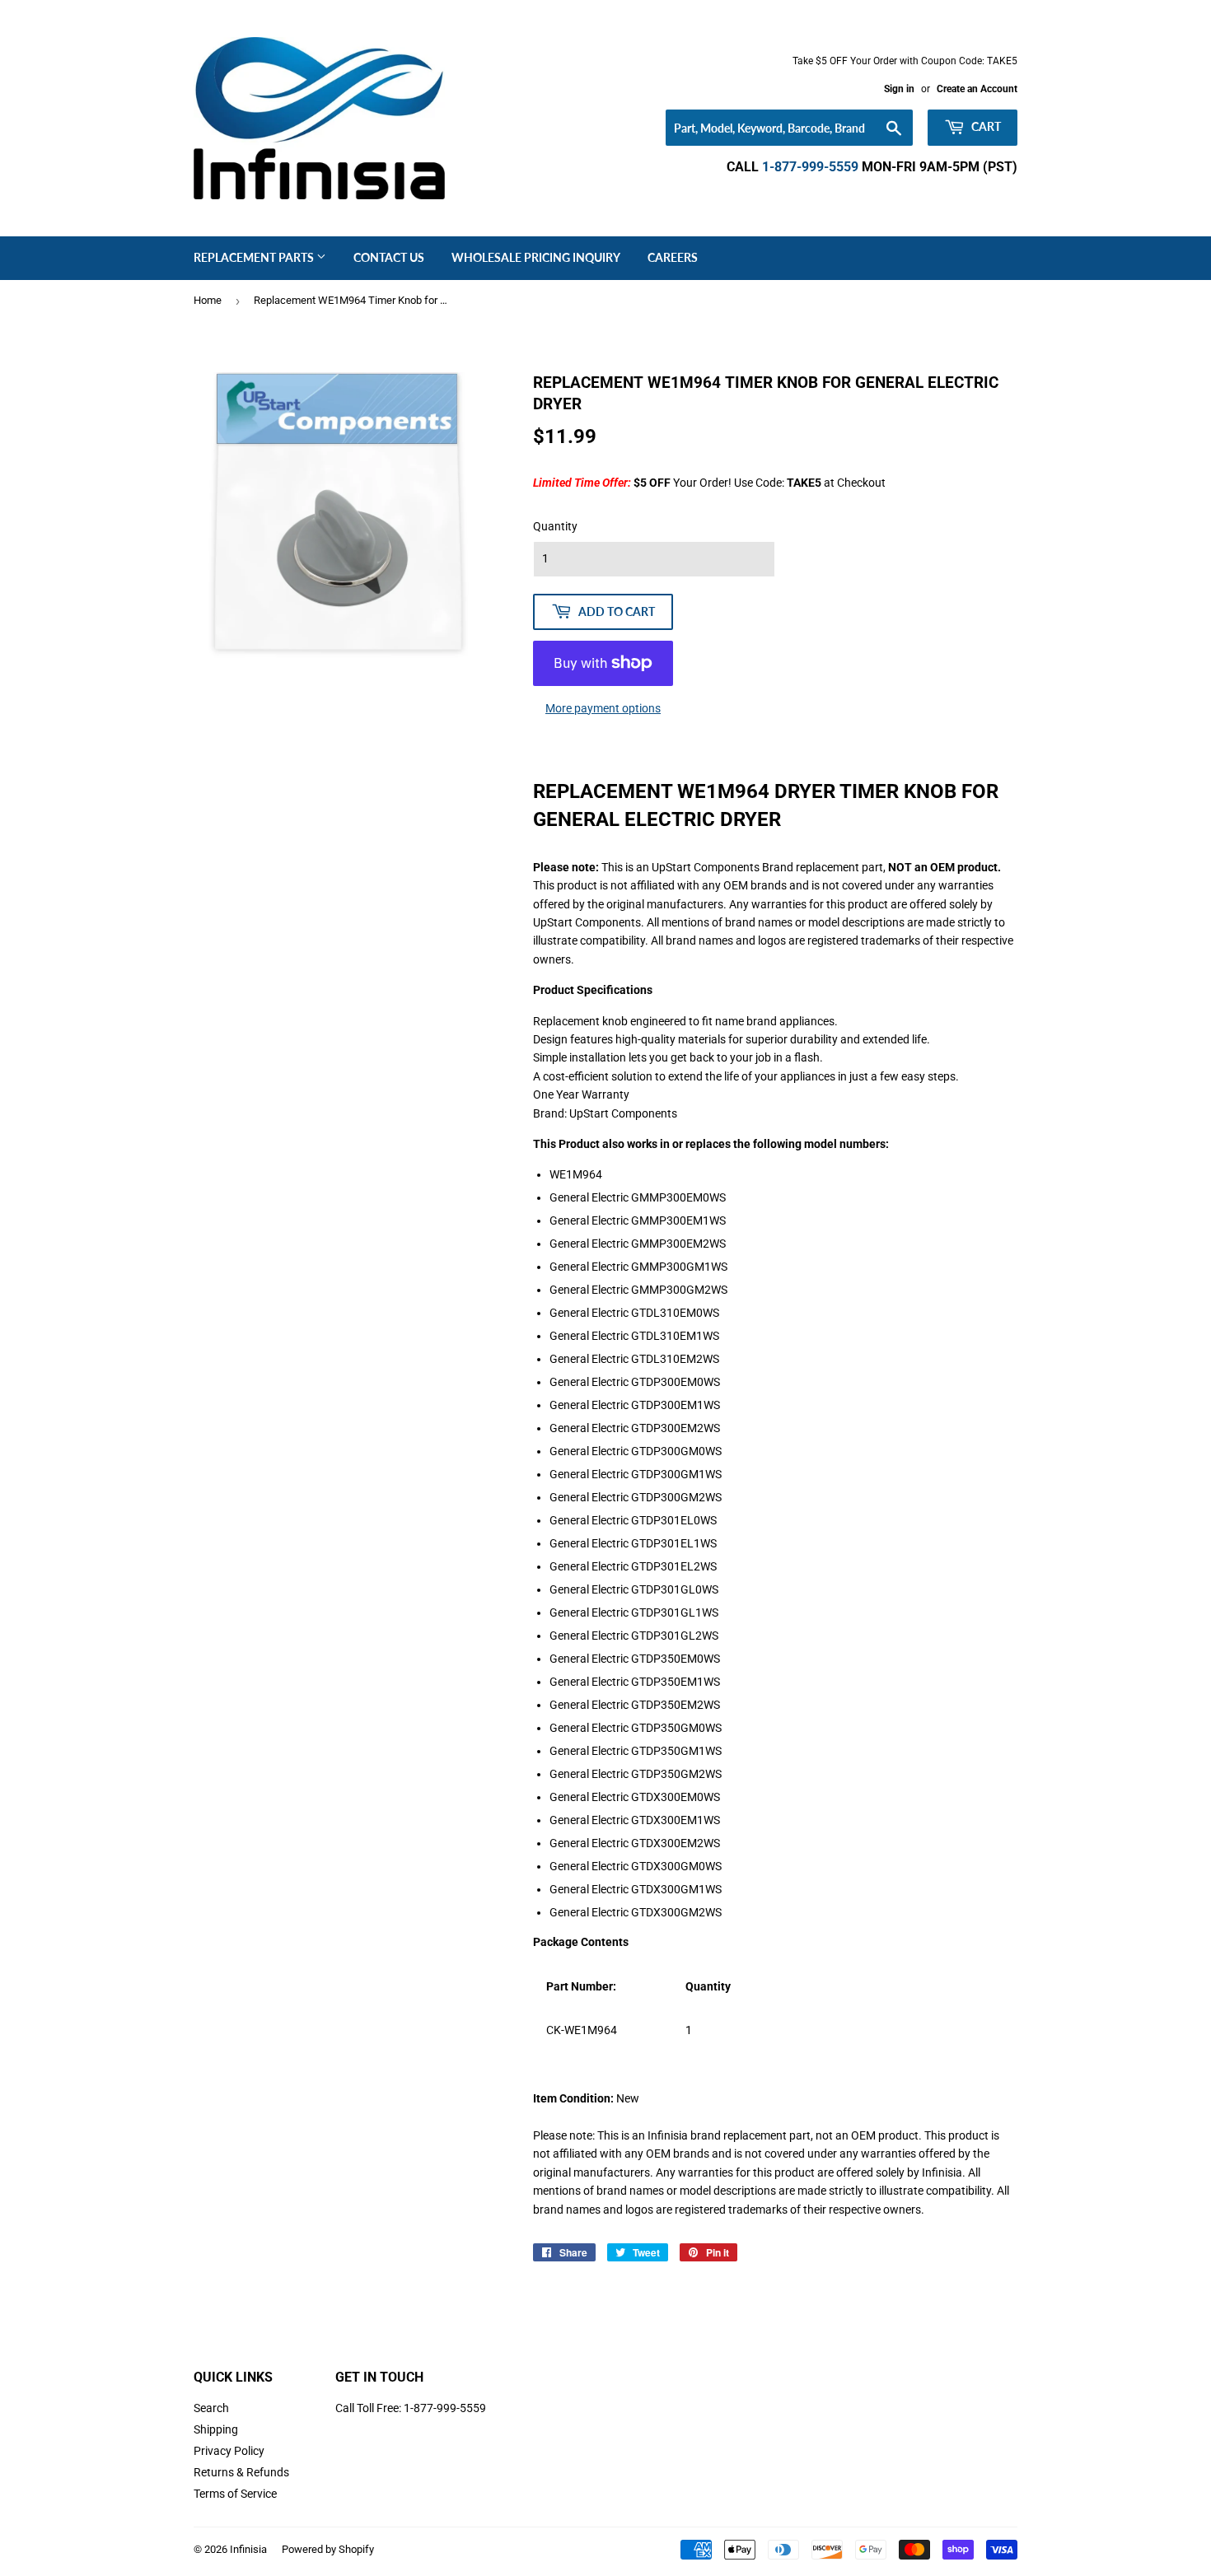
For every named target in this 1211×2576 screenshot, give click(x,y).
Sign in (899, 89)
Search (211, 2408)
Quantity (555, 526)
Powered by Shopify (328, 2549)
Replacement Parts (255, 257)
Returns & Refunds (241, 2472)
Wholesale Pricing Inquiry (536, 257)
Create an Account (977, 89)
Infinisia (248, 2549)
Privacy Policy (229, 2451)
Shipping (216, 2429)
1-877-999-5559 (810, 167)
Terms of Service (235, 2494)
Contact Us (389, 257)
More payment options (603, 708)
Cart (985, 126)
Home (208, 300)
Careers (673, 257)
